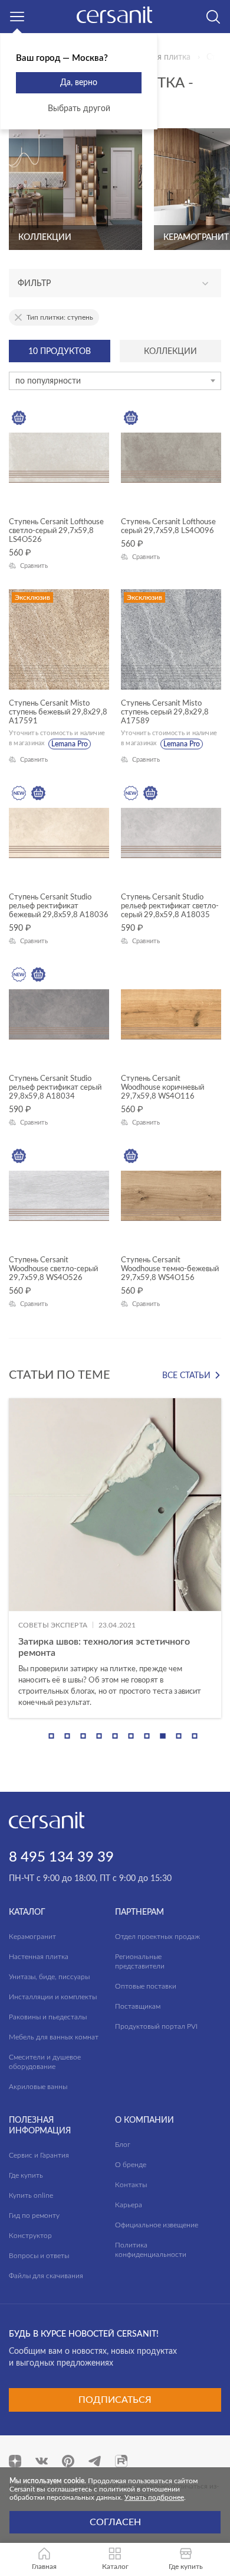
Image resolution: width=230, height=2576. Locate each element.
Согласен (115, 2522)
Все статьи (186, 1376)
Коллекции (170, 352)
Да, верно (79, 83)
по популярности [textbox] (48, 381)
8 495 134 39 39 (61, 1857)
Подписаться (115, 2400)
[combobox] (115, 381)
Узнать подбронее (154, 2497)
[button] (52, 1736)
